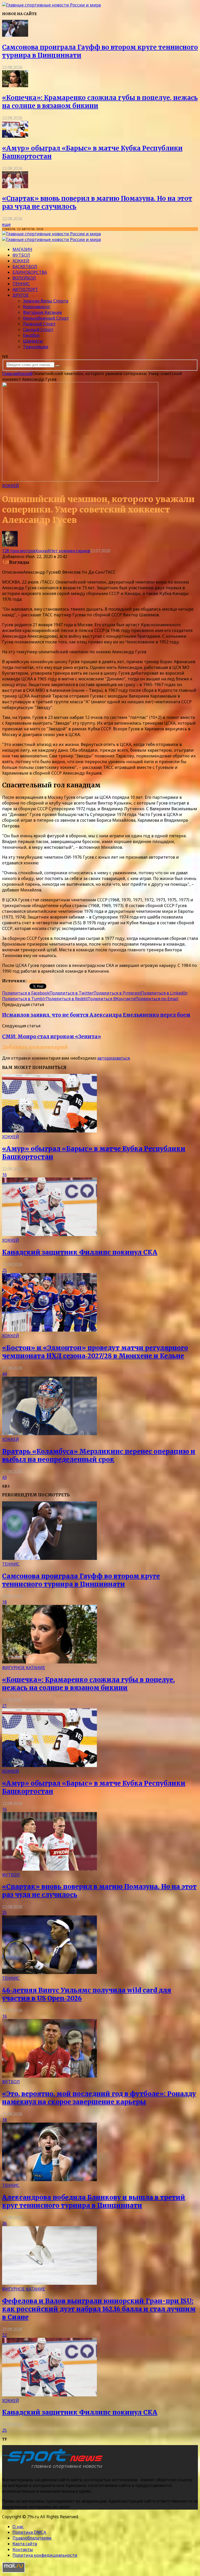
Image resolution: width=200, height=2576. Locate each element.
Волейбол (24, 278)
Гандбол (31, 335)
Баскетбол (25, 267)
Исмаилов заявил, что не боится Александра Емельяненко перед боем (96, 1015)
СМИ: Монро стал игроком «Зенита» (52, 1037)
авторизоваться (114, 1058)
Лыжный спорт (39, 324)
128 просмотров (19, 551)
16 (4, 1175)
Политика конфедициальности (45, 2555)
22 (4, 2335)
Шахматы (33, 341)
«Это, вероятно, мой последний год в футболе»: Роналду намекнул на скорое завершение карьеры (99, 2098)
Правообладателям (32, 2538)
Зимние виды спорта (46, 301)
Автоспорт (25, 289)
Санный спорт (38, 330)
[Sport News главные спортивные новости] (54, 2469)
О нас (18, 2527)
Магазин (22, 249)
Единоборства (30, 272)
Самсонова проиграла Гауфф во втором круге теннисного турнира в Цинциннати (81, 1580)
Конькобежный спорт (46, 318)
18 (4, 1602)
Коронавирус (37, 307)
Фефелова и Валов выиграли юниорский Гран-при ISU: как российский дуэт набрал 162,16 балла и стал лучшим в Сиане (99, 2309)
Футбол (21, 255)
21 (4, 1706)
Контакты (23, 2549)
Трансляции (36, 347)
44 (4, 1374)
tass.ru (34, 981)
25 (4, 1270)
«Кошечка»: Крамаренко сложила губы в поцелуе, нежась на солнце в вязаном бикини (88, 1684)
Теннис (21, 284)
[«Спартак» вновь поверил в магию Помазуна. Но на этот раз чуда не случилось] (15, 187)
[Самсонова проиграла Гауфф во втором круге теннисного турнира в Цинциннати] (15, 35)
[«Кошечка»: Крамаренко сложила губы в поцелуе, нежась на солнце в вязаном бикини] (15, 86)
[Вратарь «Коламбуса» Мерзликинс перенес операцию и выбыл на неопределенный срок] (49, 1434)
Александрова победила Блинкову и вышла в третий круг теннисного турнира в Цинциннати (94, 2201)
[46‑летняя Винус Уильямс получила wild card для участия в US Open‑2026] (49, 1972)
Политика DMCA (29, 2532)
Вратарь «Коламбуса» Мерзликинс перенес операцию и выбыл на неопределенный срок (99, 1455)
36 (4, 2223)
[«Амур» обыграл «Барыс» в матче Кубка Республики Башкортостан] (15, 136)
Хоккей (21, 261)
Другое (21, 295)
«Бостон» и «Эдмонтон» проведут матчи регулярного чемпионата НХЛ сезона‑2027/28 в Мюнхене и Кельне (95, 1352)
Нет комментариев (70, 551)
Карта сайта (25, 2544)
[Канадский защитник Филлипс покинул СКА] (49, 1235)
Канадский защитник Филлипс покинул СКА (80, 1252)
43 (4, 1477)
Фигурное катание (42, 312)
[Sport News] (51, 5)
